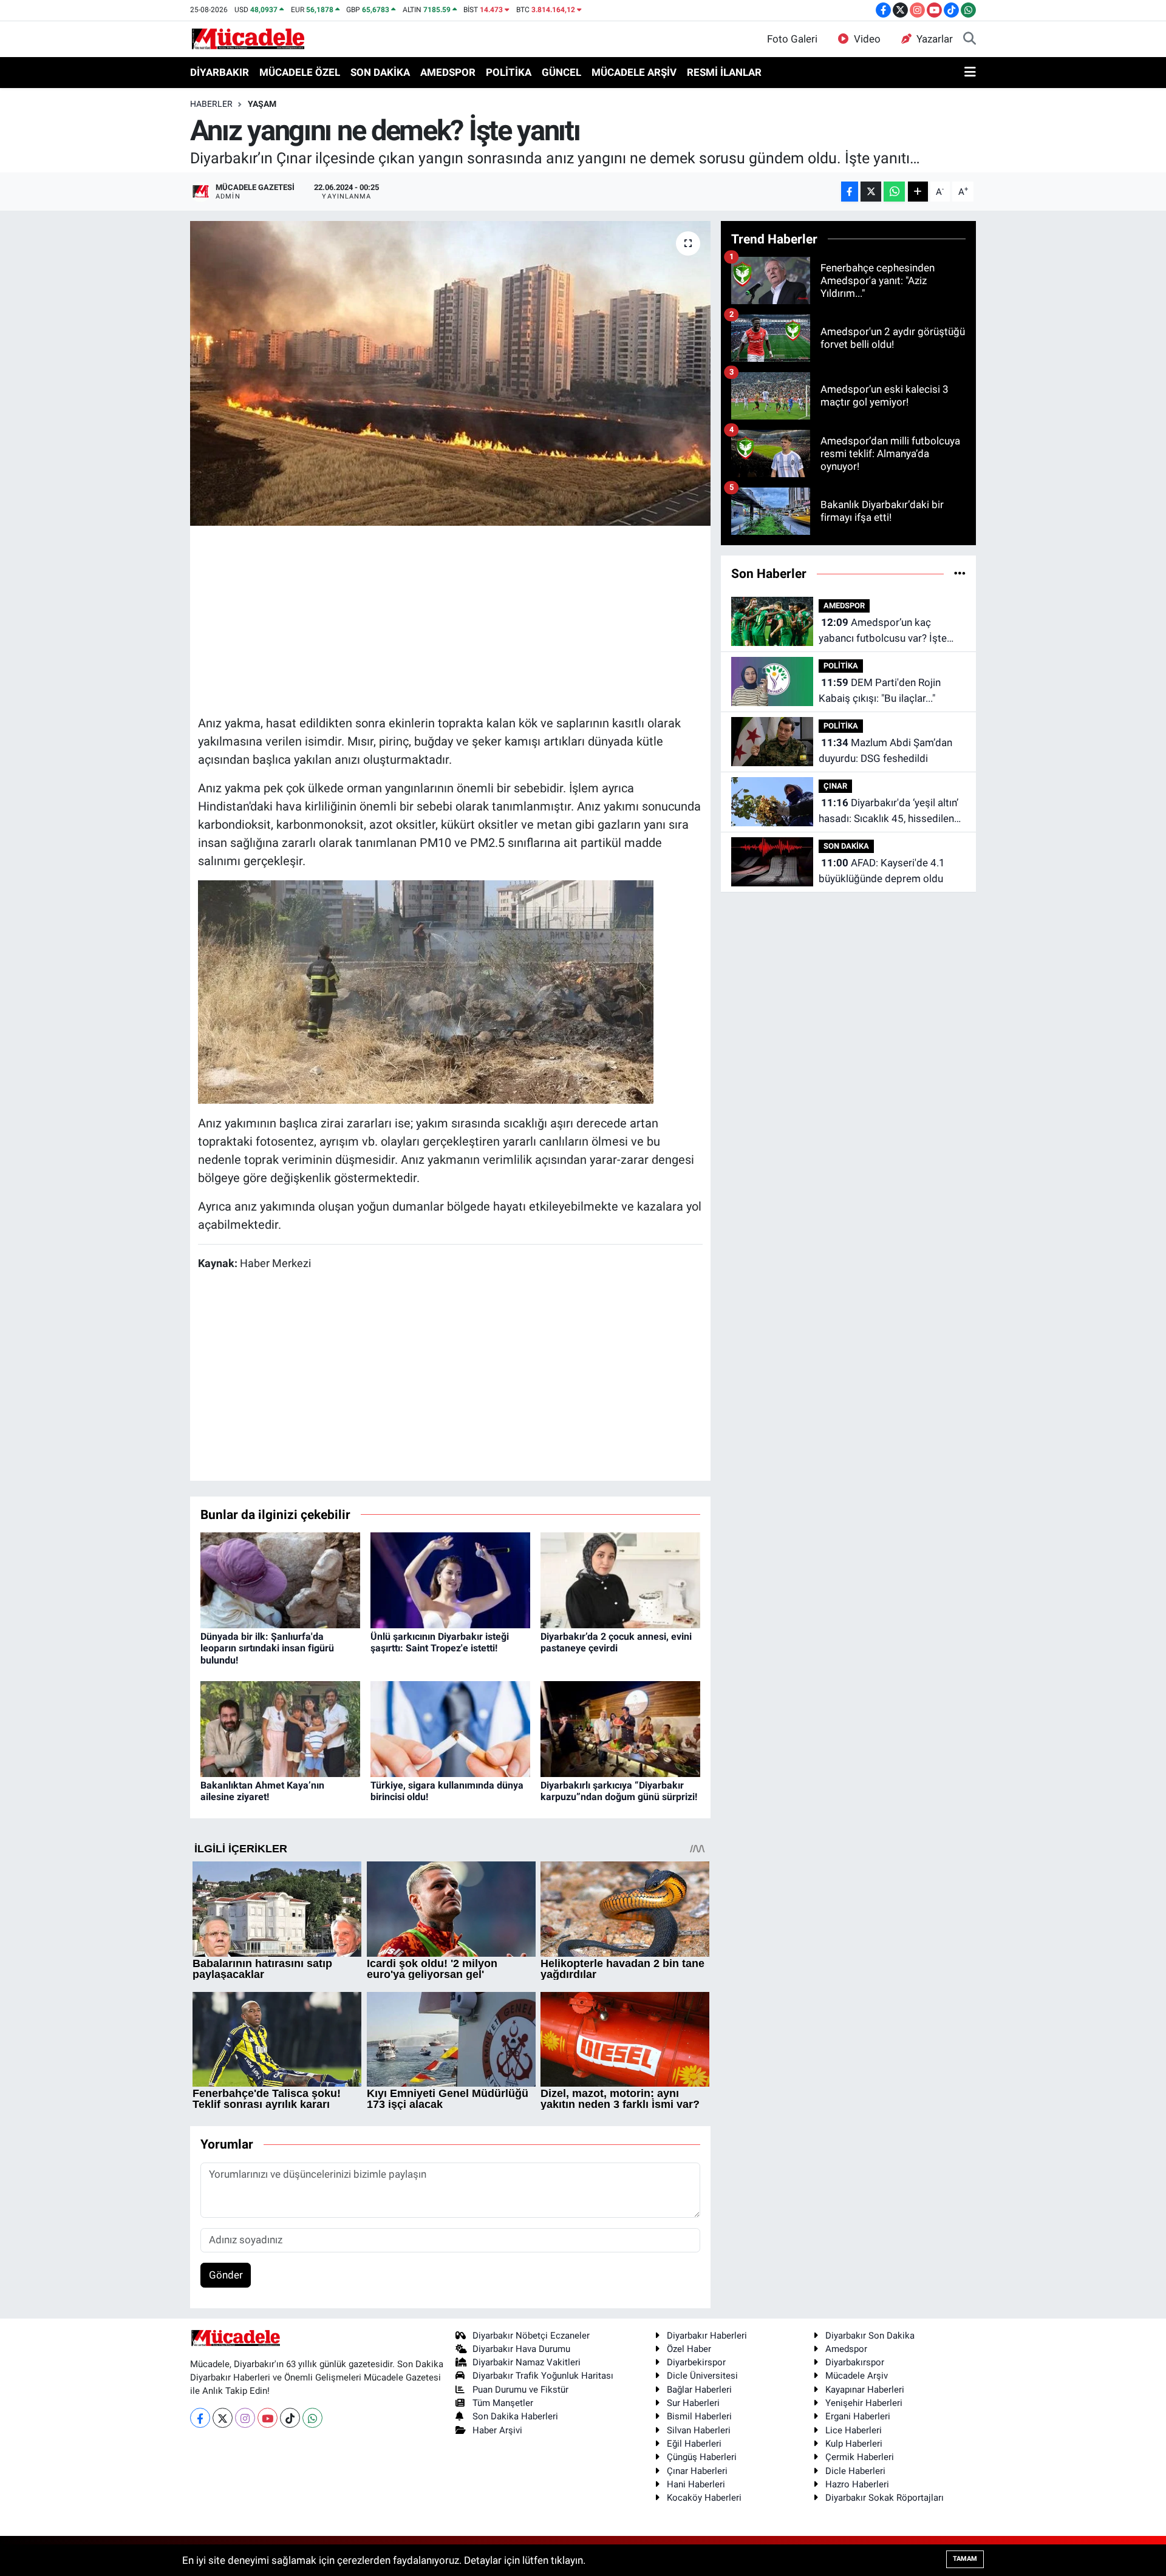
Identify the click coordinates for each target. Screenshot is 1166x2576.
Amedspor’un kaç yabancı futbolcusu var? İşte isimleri (883, 631)
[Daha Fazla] (918, 192)
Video (867, 39)
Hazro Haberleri (857, 2484)
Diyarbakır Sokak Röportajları (885, 2498)
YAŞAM (262, 104)
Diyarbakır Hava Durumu (521, 2349)
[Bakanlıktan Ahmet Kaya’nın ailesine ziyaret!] (280, 1728)
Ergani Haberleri (858, 2416)
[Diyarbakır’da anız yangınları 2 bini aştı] (426, 991)
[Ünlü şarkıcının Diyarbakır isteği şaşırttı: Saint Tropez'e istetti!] (450, 1579)
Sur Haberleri (693, 2403)
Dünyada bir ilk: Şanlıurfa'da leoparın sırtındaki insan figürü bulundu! (267, 1648)
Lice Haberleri (854, 2430)
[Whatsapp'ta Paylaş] (894, 192)
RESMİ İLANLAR (724, 72)
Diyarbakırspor (855, 2362)
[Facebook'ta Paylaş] (850, 192)
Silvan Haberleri (699, 2430)
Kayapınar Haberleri (865, 2390)
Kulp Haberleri (854, 2444)
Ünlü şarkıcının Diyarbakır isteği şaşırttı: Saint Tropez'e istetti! (440, 1642)
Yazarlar (935, 39)
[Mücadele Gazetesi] (248, 38)
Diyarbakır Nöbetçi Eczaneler (531, 2336)
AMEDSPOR (448, 72)
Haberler (211, 104)
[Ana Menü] (970, 73)
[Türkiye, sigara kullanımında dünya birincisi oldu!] (450, 1728)
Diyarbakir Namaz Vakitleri (527, 2362)
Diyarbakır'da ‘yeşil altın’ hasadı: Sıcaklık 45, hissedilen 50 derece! (888, 811)
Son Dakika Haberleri (515, 2416)
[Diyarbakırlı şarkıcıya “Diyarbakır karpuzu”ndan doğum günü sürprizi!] (620, 1728)
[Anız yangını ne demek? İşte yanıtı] (450, 373)
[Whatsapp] (312, 2418)
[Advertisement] (450, 619)
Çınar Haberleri (697, 2471)
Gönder (226, 2275)
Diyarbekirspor (696, 2362)
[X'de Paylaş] (871, 192)
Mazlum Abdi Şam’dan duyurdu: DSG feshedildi (885, 750)
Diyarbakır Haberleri (707, 2336)
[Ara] (970, 39)
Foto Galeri (792, 39)
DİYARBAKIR (220, 72)
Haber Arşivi (497, 2430)
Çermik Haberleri (860, 2457)
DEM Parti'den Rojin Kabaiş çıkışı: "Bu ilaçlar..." (880, 690)
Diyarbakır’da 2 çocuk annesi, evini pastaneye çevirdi (616, 1642)
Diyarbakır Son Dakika (870, 2336)
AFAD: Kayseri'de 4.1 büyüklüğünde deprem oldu (882, 871)
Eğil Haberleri (694, 2444)
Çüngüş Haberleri (702, 2457)
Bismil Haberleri (699, 2416)
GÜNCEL (561, 72)
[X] (223, 2418)
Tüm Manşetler (503, 2403)
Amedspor (846, 2349)
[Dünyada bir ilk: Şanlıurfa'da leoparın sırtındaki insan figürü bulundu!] (280, 1579)
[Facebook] (200, 2418)
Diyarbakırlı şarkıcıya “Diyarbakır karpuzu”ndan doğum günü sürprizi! (619, 1791)
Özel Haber (689, 2349)
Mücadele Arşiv (857, 2376)
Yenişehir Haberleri (864, 2403)
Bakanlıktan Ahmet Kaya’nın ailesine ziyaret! (262, 1791)
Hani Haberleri (696, 2484)
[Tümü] (960, 573)
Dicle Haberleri (855, 2471)
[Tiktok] (290, 2418)
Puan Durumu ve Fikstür (520, 2390)
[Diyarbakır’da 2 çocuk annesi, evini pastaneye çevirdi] (620, 1579)
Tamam (965, 2559)
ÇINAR (835, 786)
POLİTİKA (509, 72)
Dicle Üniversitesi (702, 2376)
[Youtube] (268, 2418)
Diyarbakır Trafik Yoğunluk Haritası (543, 2376)
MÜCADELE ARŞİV (634, 72)
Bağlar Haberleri (699, 2390)
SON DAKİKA (380, 72)
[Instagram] (245, 2418)
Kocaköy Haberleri (704, 2498)
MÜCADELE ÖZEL (300, 72)
